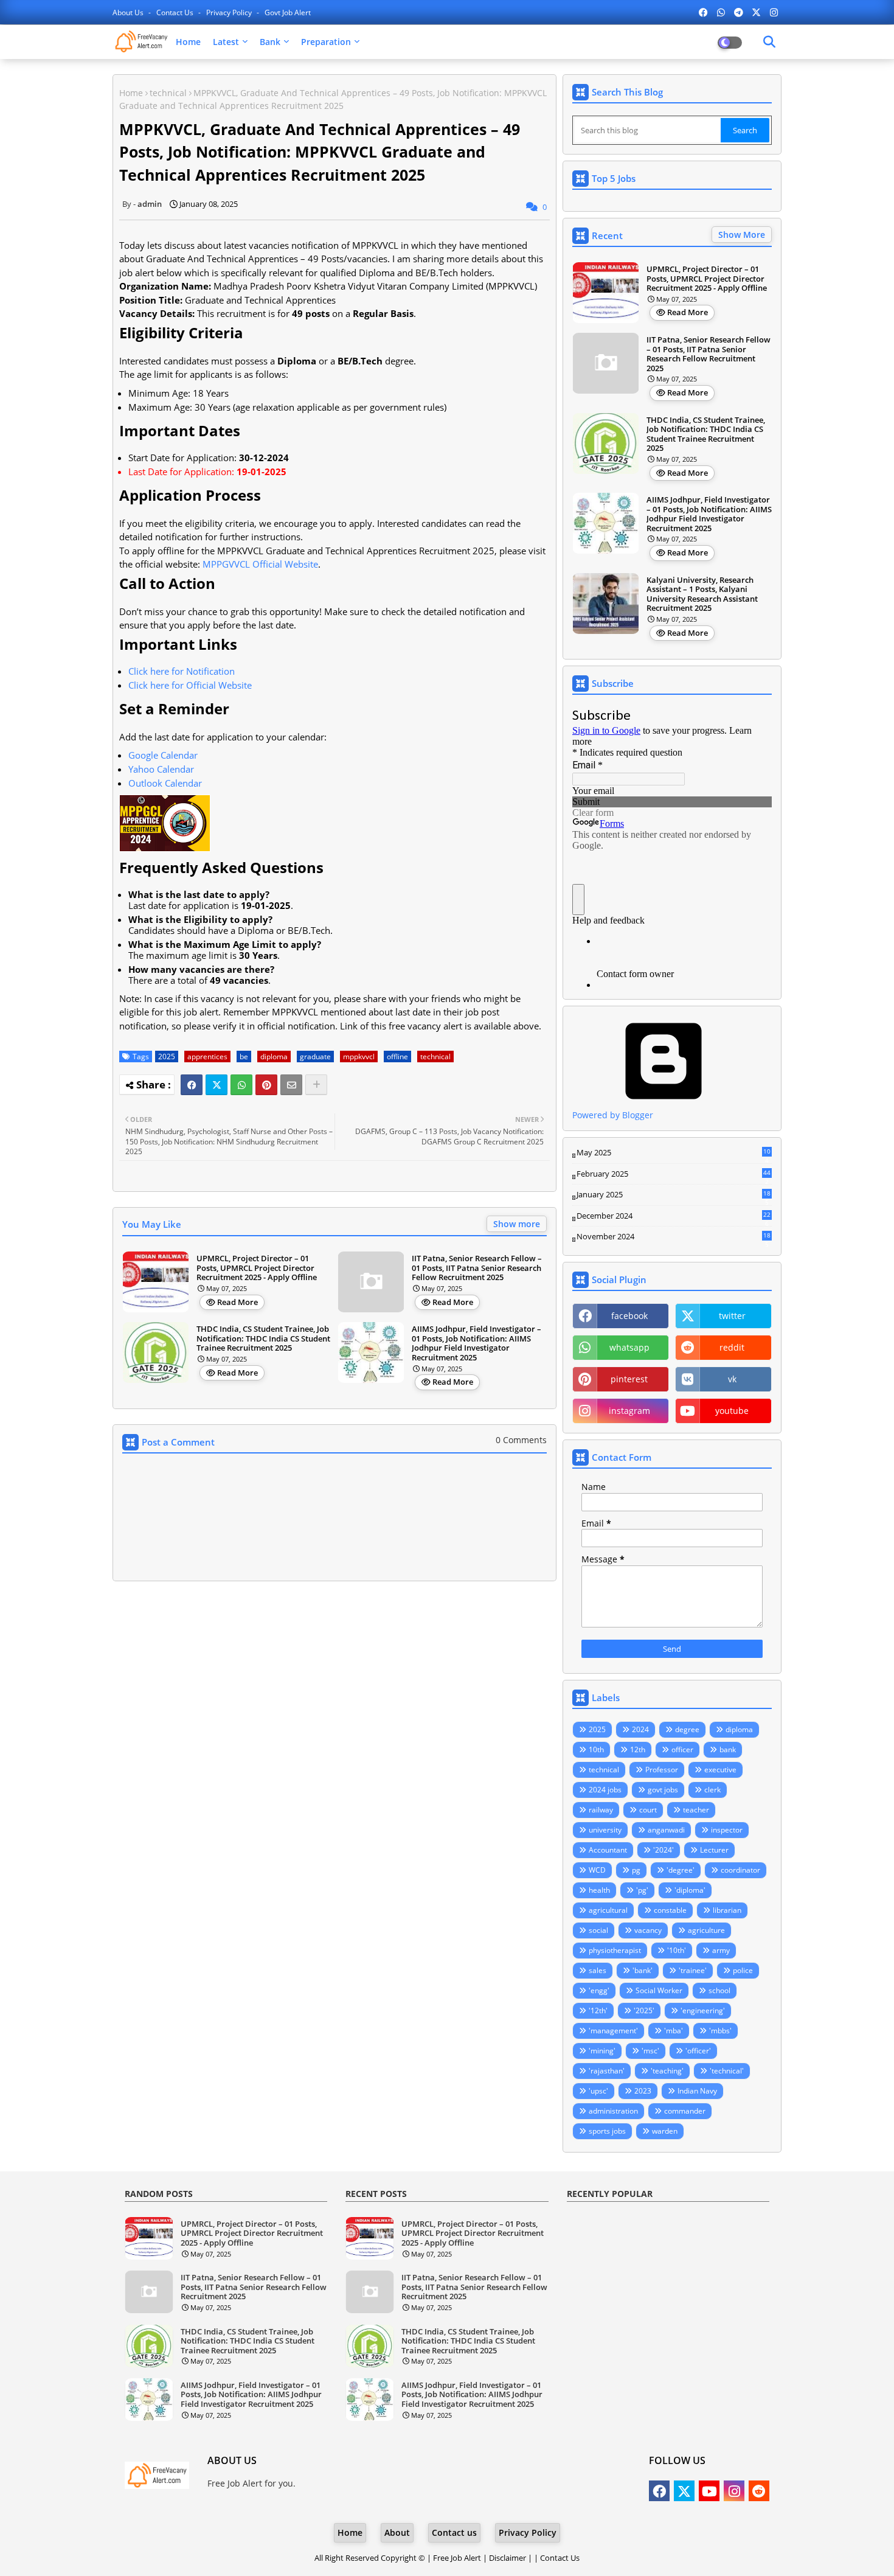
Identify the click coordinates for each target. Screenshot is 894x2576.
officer (682, 1749)
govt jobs (663, 1790)
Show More (742, 235)
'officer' (698, 2051)
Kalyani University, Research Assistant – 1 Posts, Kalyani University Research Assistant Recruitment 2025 (702, 594)
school (719, 1990)
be (244, 1057)
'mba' (674, 2031)
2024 (640, 1729)
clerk (712, 1790)
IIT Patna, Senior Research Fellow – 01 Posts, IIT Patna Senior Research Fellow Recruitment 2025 (477, 1268)
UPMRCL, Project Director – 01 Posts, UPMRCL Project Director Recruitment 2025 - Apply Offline (257, 1268)
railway (601, 1810)
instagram (629, 1411)
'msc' (650, 2051)
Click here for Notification (182, 671)
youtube (732, 1411)
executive (720, 1770)
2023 (643, 2091)
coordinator (740, 1870)
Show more (517, 1224)
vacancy (648, 1930)
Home (188, 42)
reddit (732, 1347)
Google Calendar (163, 755)
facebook (629, 1316)
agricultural (608, 1910)
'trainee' (693, 1970)
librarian (727, 1910)
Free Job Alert (457, 2558)
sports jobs (607, 2131)
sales (598, 1970)
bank (728, 1749)
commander (685, 2111)
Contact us (176, 12)
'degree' (681, 1870)
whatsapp (629, 1347)
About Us (129, 12)
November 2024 (674, 1237)
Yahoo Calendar (161, 769)
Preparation (326, 42)
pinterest (629, 1379)
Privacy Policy (230, 12)
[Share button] (316, 1085)
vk (732, 1379)
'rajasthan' (607, 2071)
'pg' (642, 1890)
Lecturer (714, 1850)
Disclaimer (508, 2558)
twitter (732, 1316)
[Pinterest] (266, 1085)
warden (665, 2131)
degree (687, 1729)
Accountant (608, 1850)
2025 (167, 1057)
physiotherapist (615, 1950)
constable (670, 1910)
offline (397, 1057)
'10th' (677, 1950)
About (397, 2532)
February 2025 (674, 1174)
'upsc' (598, 2091)
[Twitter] (217, 1085)
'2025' (644, 2010)
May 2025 (674, 1153)
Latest (226, 42)
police (743, 1970)
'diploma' (690, 1890)
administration (613, 2111)
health (599, 1890)
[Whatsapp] (241, 1085)
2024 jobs (605, 1790)
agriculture (706, 1930)
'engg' (599, 1990)
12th (638, 1749)
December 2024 (674, 1216)
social (598, 1930)
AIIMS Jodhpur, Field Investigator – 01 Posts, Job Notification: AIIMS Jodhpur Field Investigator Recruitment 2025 (476, 1343)
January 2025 (674, 1195)
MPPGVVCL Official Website (260, 564)
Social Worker (659, 1990)
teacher (696, 1810)
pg (636, 1870)
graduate (315, 1057)
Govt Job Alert (288, 12)
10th (596, 1749)
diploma (274, 1057)
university (605, 1830)
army (721, 1950)
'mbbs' (720, 2031)
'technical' (727, 2071)
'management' (613, 2031)
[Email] (291, 1085)
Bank (270, 42)
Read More (237, 1302)
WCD (597, 1870)
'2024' (664, 1850)
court (648, 1810)
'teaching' (667, 2071)
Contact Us (560, 2558)
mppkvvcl (359, 1057)
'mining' (602, 2051)
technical (168, 93)
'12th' (598, 2010)
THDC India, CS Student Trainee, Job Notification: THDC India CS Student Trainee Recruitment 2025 (263, 1339)
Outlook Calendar (165, 783)
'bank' (643, 1970)
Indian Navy (697, 2091)
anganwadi (666, 1830)
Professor (662, 1770)
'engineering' (703, 2010)
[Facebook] (192, 1085)
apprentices (207, 1057)
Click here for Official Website (190, 685)
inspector (727, 1830)
